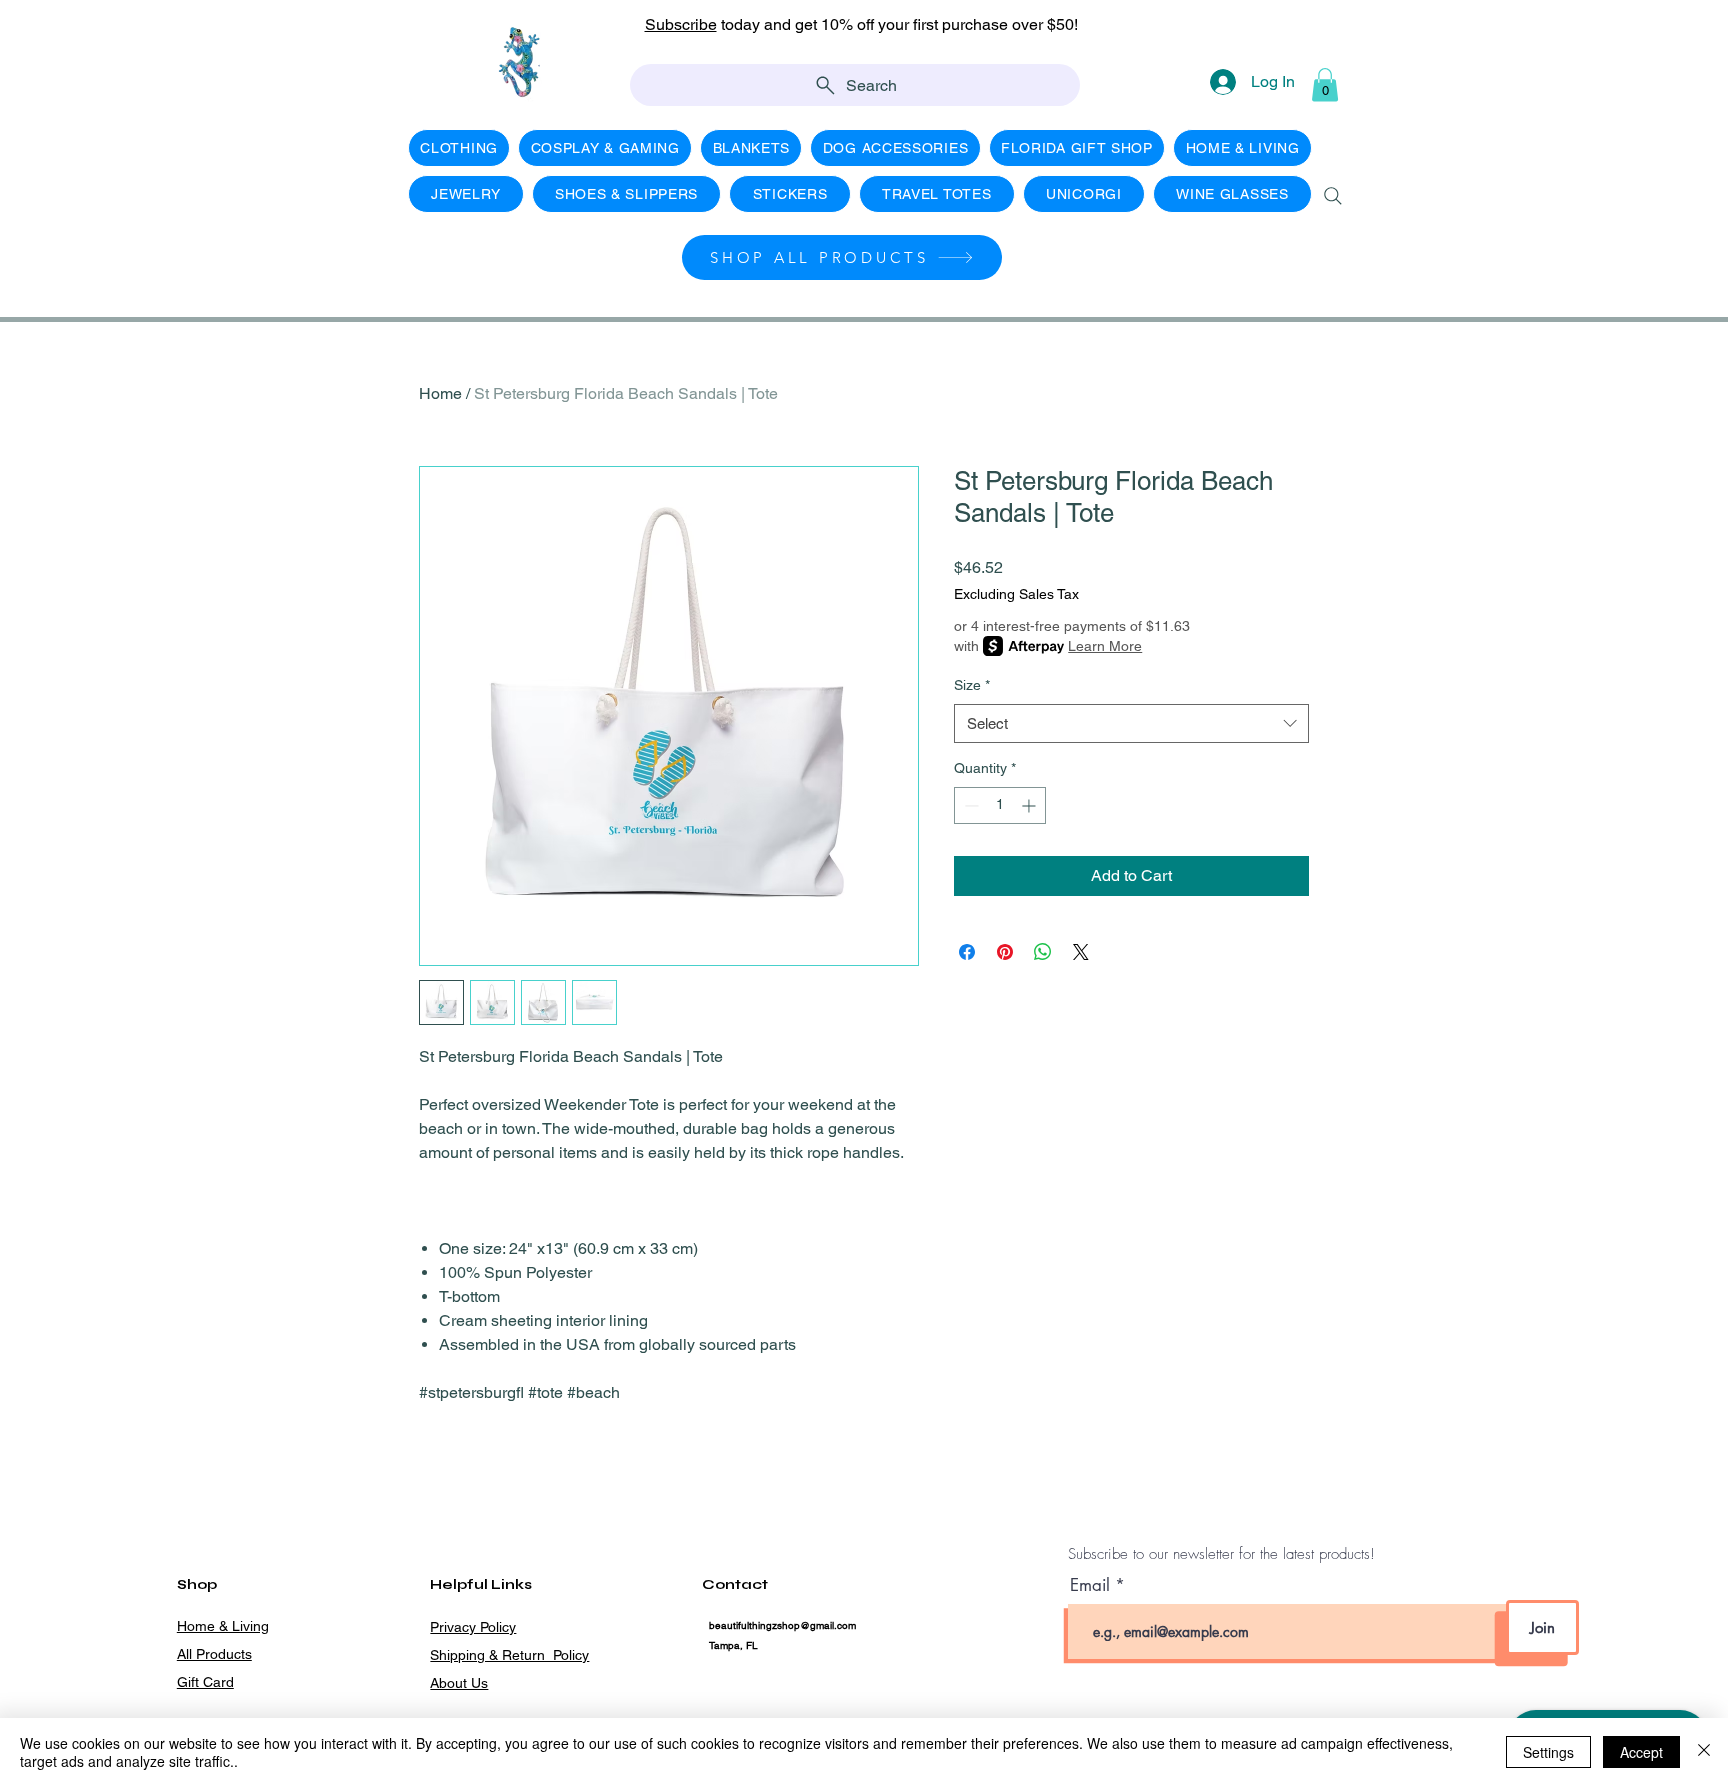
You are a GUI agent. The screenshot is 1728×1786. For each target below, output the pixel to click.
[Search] (1333, 196)
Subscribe (681, 24)
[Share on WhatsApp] (1043, 952)
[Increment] (1030, 805)
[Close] (1704, 1752)
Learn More (1105, 646)
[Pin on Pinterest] (1005, 952)
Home (440, 393)
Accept (1641, 1752)
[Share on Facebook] (967, 952)
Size (972, 685)
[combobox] (1131, 723)
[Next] (1623, 35)
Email (1092, 1585)
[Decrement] (969, 805)
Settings (1548, 1752)
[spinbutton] (1000, 805)
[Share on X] (1081, 952)
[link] (1325, 84)
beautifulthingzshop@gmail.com (782, 1625)
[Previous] (105, 35)
